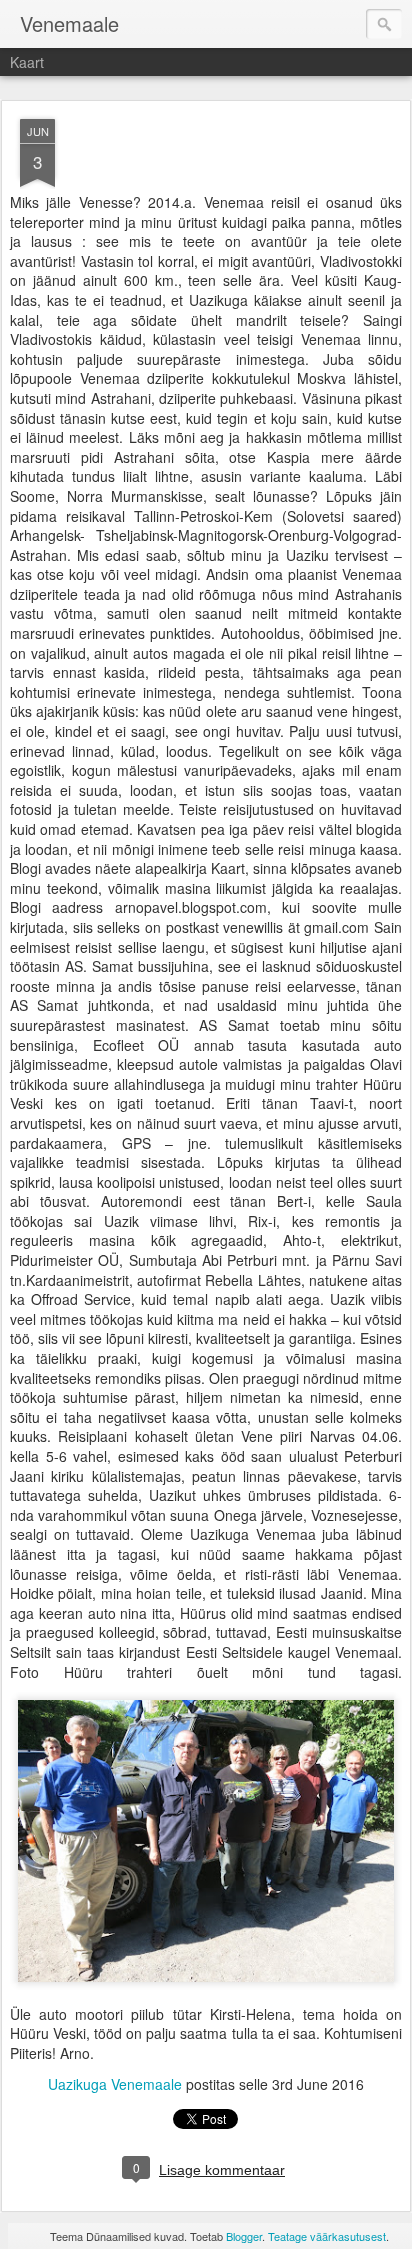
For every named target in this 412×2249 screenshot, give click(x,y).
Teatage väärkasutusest (327, 2236)
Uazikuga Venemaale (115, 2084)
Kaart (27, 62)
